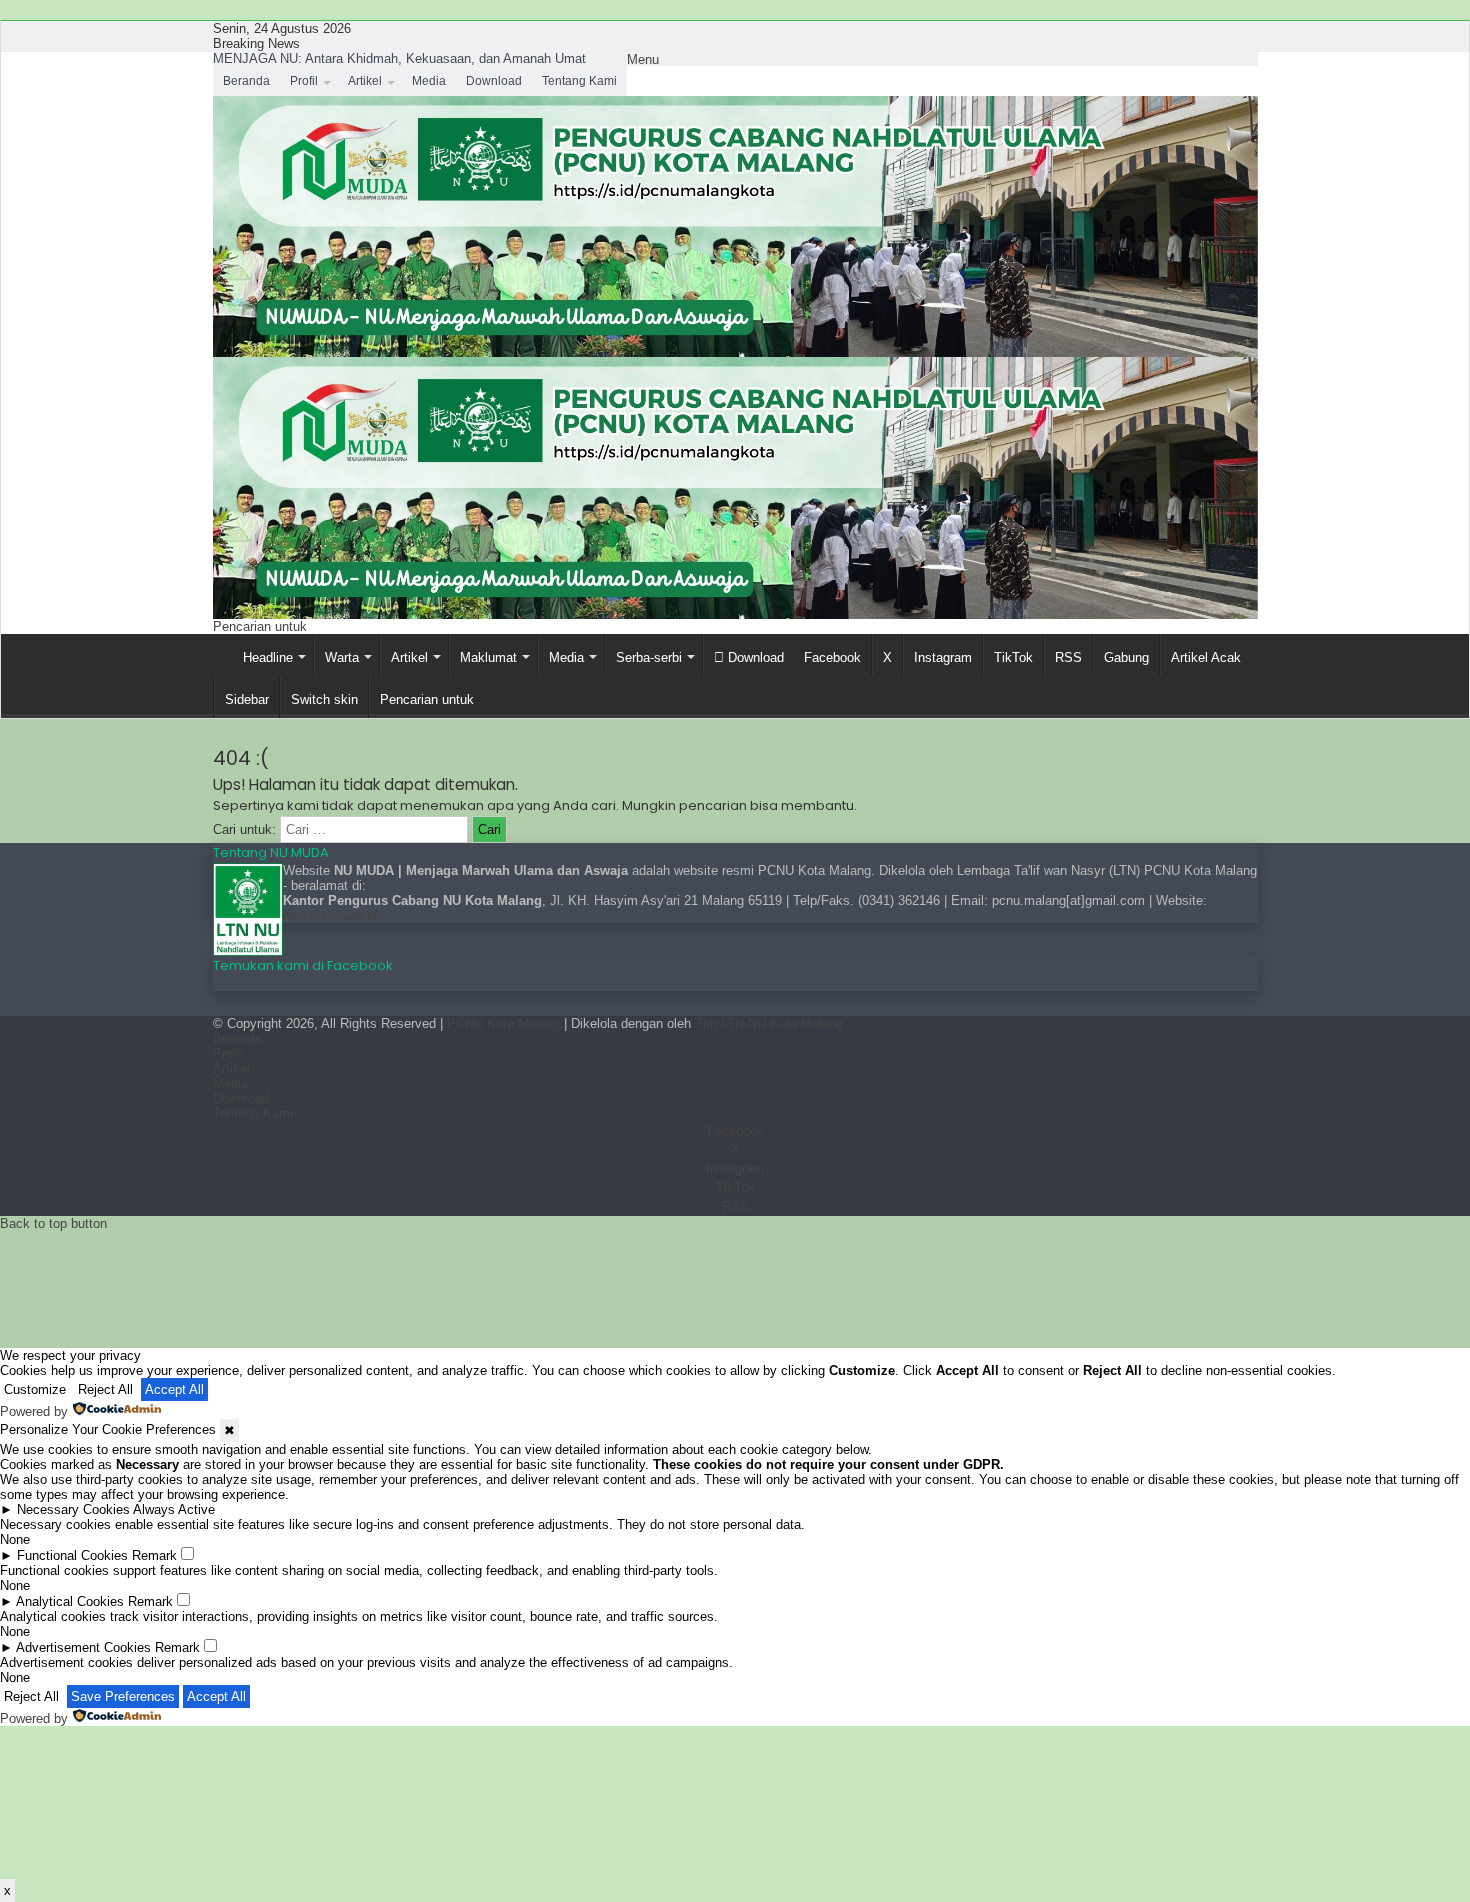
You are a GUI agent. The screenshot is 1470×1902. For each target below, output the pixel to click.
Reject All (105, 1389)
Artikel (365, 81)
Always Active (174, 1509)
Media (429, 81)
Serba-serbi (649, 657)
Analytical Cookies (70, 1601)
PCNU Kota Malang (505, 1023)
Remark (154, 1555)
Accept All (174, 1389)
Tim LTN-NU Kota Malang (769, 1023)
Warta (342, 657)
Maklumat (488, 657)
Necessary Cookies (73, 1509)
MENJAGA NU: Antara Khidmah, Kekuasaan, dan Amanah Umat (399, 58)
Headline (268, 657)
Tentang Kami (579, 81)
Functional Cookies (72, 1555)
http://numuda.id (330, 915)
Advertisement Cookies (83, 1647)
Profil (304, 81)
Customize (35, 1389)
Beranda (246, 81)
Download (494, 81)
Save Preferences (123, 1696)
